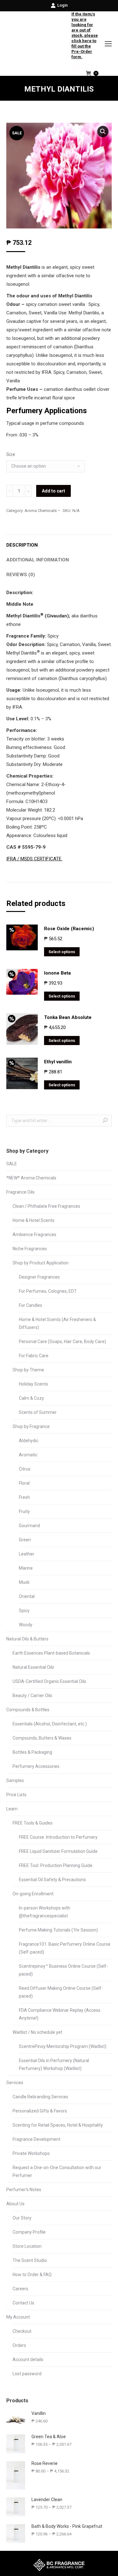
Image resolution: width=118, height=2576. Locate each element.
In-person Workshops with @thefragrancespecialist (45, 1912)
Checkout (22, 2331)
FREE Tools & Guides (33, 1823)
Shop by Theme (28, 1370)
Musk (24, 1582)
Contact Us (23, 2303)
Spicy (24, 1611)
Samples (15, 1780)
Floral (24, 1483)
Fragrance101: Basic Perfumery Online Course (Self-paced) (65, 1948)
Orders (19, 2345)
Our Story (22, 2218)
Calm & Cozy (31, 1398)
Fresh (24, 1497)
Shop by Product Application (41, 1263)
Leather (27, 1554)
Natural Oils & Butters (27, 1639)
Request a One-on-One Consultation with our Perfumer (57, 2171)
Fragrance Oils (20, 1192)
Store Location (27, 2246)
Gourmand (29, 1526)
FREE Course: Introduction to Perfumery (58, 1837)
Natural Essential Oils (33, 1667)
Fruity (24, 1511)
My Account (18, 2317)
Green (25, 1540)
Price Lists (16, 1795)
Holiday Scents (34, 1384)
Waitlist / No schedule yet (37, 2032)
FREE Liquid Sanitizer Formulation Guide (58, 1851)
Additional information (38, 560)
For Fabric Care (34, 1356)
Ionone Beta (57, 973)
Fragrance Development (37, 2139)
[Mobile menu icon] (108, 44)
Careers (20, 2289)
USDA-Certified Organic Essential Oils (49, 1681)
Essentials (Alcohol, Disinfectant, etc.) (50, 1724)
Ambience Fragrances (34, 1235)
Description (22, 545)
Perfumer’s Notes (24, 2190)
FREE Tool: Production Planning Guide (56, 1865)
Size (11, 454)
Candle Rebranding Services (40, 2097)
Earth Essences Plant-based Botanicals (51, 1653)
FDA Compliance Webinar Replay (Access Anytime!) (60, 2014)
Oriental (27, 1596)
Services (15, 2083)
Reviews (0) (21, 575)
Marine (26, 1568)
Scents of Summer (38, 1412)
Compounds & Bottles (28, 1710)
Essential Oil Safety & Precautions (52, 1880)
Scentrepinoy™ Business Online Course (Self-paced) (63, 1970)
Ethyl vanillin (58, 1062)
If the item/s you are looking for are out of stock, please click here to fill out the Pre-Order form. (85, 35)
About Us (15, 2204)
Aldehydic (29, 1441)
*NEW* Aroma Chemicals (31, 1178)
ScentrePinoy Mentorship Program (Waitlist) (63, 2046)
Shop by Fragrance (31, 1426)
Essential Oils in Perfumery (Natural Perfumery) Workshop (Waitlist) (54, 2064)
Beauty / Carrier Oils (32, 1696)
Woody (26, 1625)
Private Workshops (31, 2153)
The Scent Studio (30, 2260)
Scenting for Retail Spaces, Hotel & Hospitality (58, 2125)
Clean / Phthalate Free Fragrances (46, 1206)
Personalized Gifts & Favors (40, 2111)
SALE (12, 1164)
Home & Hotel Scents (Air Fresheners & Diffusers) (57, 1323)
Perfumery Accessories (36, 1766)
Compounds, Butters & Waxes (42, 1738)
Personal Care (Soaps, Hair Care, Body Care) (62, 1341)
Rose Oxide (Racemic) (69, 929)
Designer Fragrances (39, 1277)
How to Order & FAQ (32, 2275)
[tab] (59, 542)
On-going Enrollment (33, 1894)
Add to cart (53, 491)
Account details (28, 2359)
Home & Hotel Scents (34, 1220)
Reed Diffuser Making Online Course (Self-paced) (61, 1992)
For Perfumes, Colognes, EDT (48, 1291)
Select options (62, 952)
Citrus (25, 1469)
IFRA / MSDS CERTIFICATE (34, 859)
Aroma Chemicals (41, 511)
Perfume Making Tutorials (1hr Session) (58, 1930)
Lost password (27, 2374)
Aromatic (28, 1455)
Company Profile (29, 2232)
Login (62, 5)
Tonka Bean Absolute (68, 1017)
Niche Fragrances (30, 1249)
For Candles (31, 1305)
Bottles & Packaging (32, 1752)
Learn (12, 1809)
